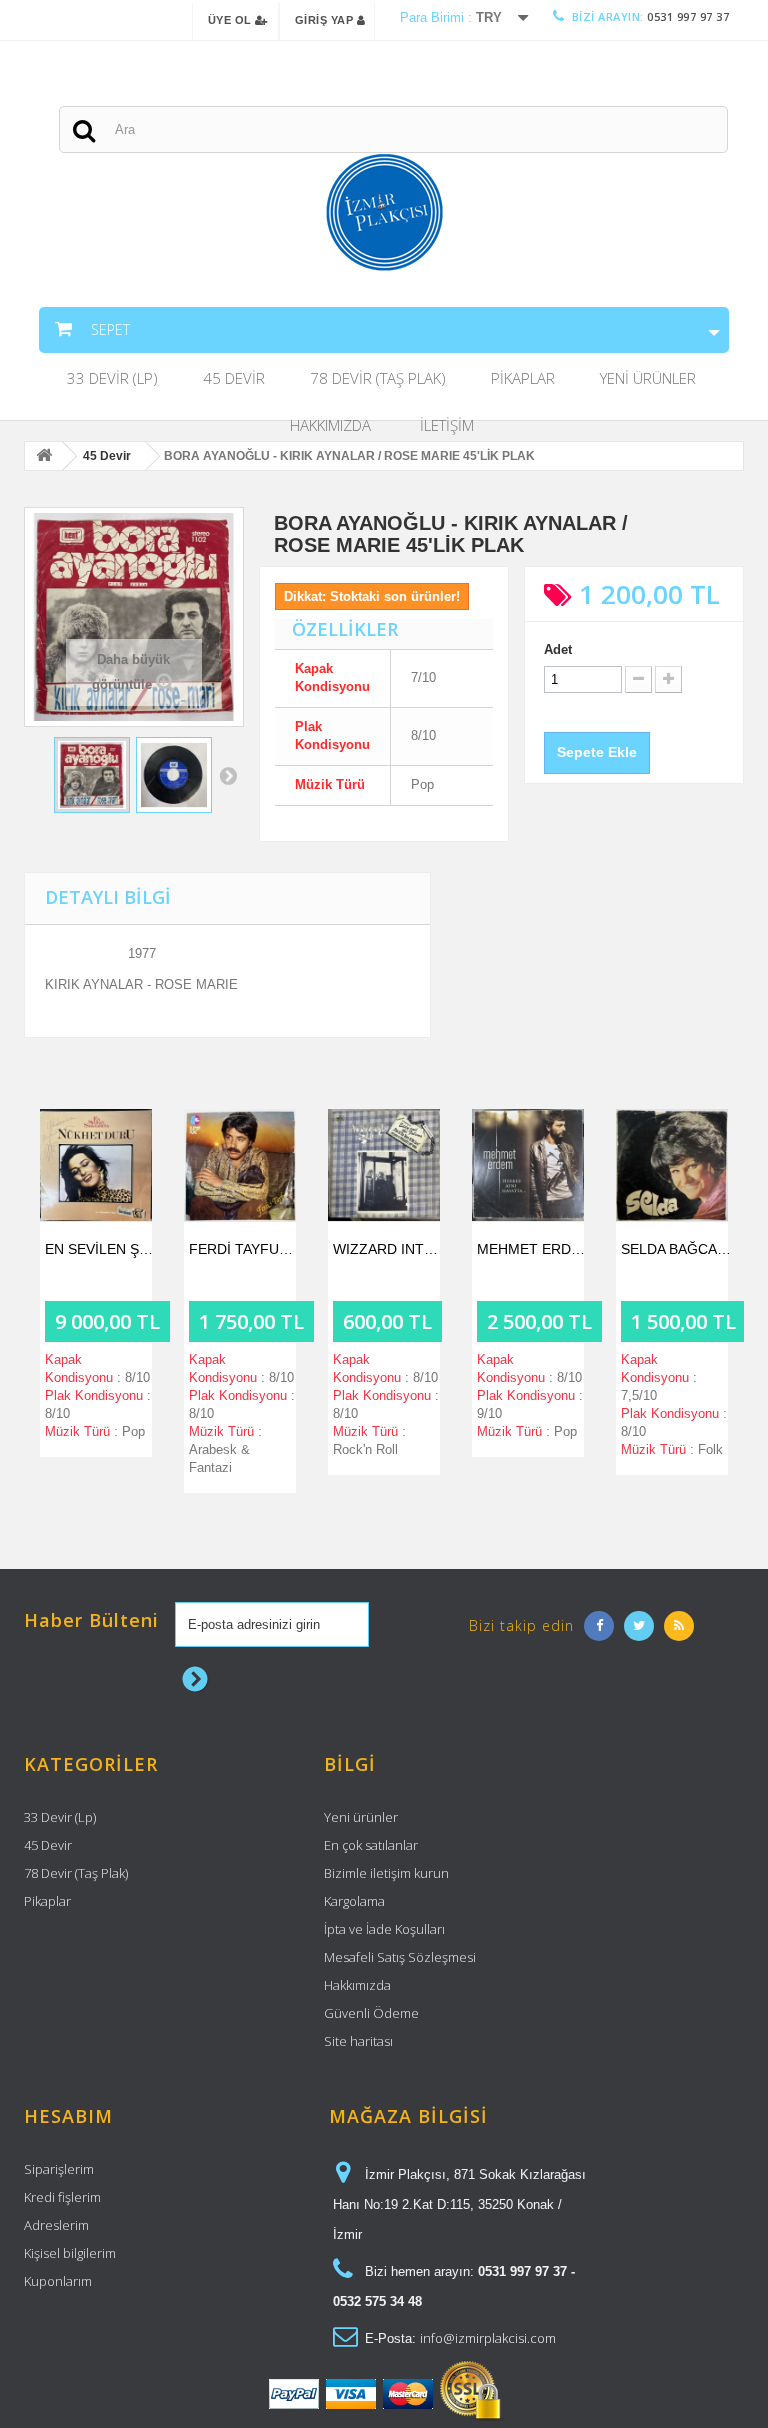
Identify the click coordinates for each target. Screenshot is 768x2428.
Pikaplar (523, 378)
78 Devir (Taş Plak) (378, 378)
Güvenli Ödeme (371, 2013)
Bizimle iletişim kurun (386, 1873)
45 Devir (234, 378)
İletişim (447, 425)
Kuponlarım (58, 2281)
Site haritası (358, 2041)
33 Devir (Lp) (112, 378)
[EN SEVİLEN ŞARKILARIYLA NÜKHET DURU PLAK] (96, 1165)
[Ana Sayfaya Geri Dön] (44, 457)
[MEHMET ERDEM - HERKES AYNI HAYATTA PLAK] (528, 1165)
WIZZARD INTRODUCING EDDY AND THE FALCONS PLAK (389, 1249)
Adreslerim (56, 2225)
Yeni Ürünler (648, 378)
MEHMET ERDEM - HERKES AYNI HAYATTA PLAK (533, 1249)
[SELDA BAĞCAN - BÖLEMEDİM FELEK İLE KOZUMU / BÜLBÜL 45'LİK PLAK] (672, 1165)
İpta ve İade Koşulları (384, 1929)
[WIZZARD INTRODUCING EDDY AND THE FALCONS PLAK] (384, 1165)
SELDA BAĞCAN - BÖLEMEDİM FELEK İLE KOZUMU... (677, 1249)
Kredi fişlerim (62, 2197)
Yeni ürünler (361, 1817)
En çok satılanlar (371, 1845)
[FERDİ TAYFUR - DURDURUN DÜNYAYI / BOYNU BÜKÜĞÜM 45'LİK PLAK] (240, 1165)
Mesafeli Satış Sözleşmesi (400, 1957)
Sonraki (228, 775)
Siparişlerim (59, 2169)
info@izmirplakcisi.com (488, 2338)
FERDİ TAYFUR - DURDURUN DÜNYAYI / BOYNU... (245, 1249)
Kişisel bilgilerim (70, 2253)
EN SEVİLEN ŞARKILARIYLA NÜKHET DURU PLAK (101, 1249)
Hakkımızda (330, 425)
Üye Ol (232, 20)
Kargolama (354, 1901)
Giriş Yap (326, 20)
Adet (558, 649)
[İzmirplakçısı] (384, 212)
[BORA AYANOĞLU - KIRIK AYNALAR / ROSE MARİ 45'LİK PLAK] (92, 775)
